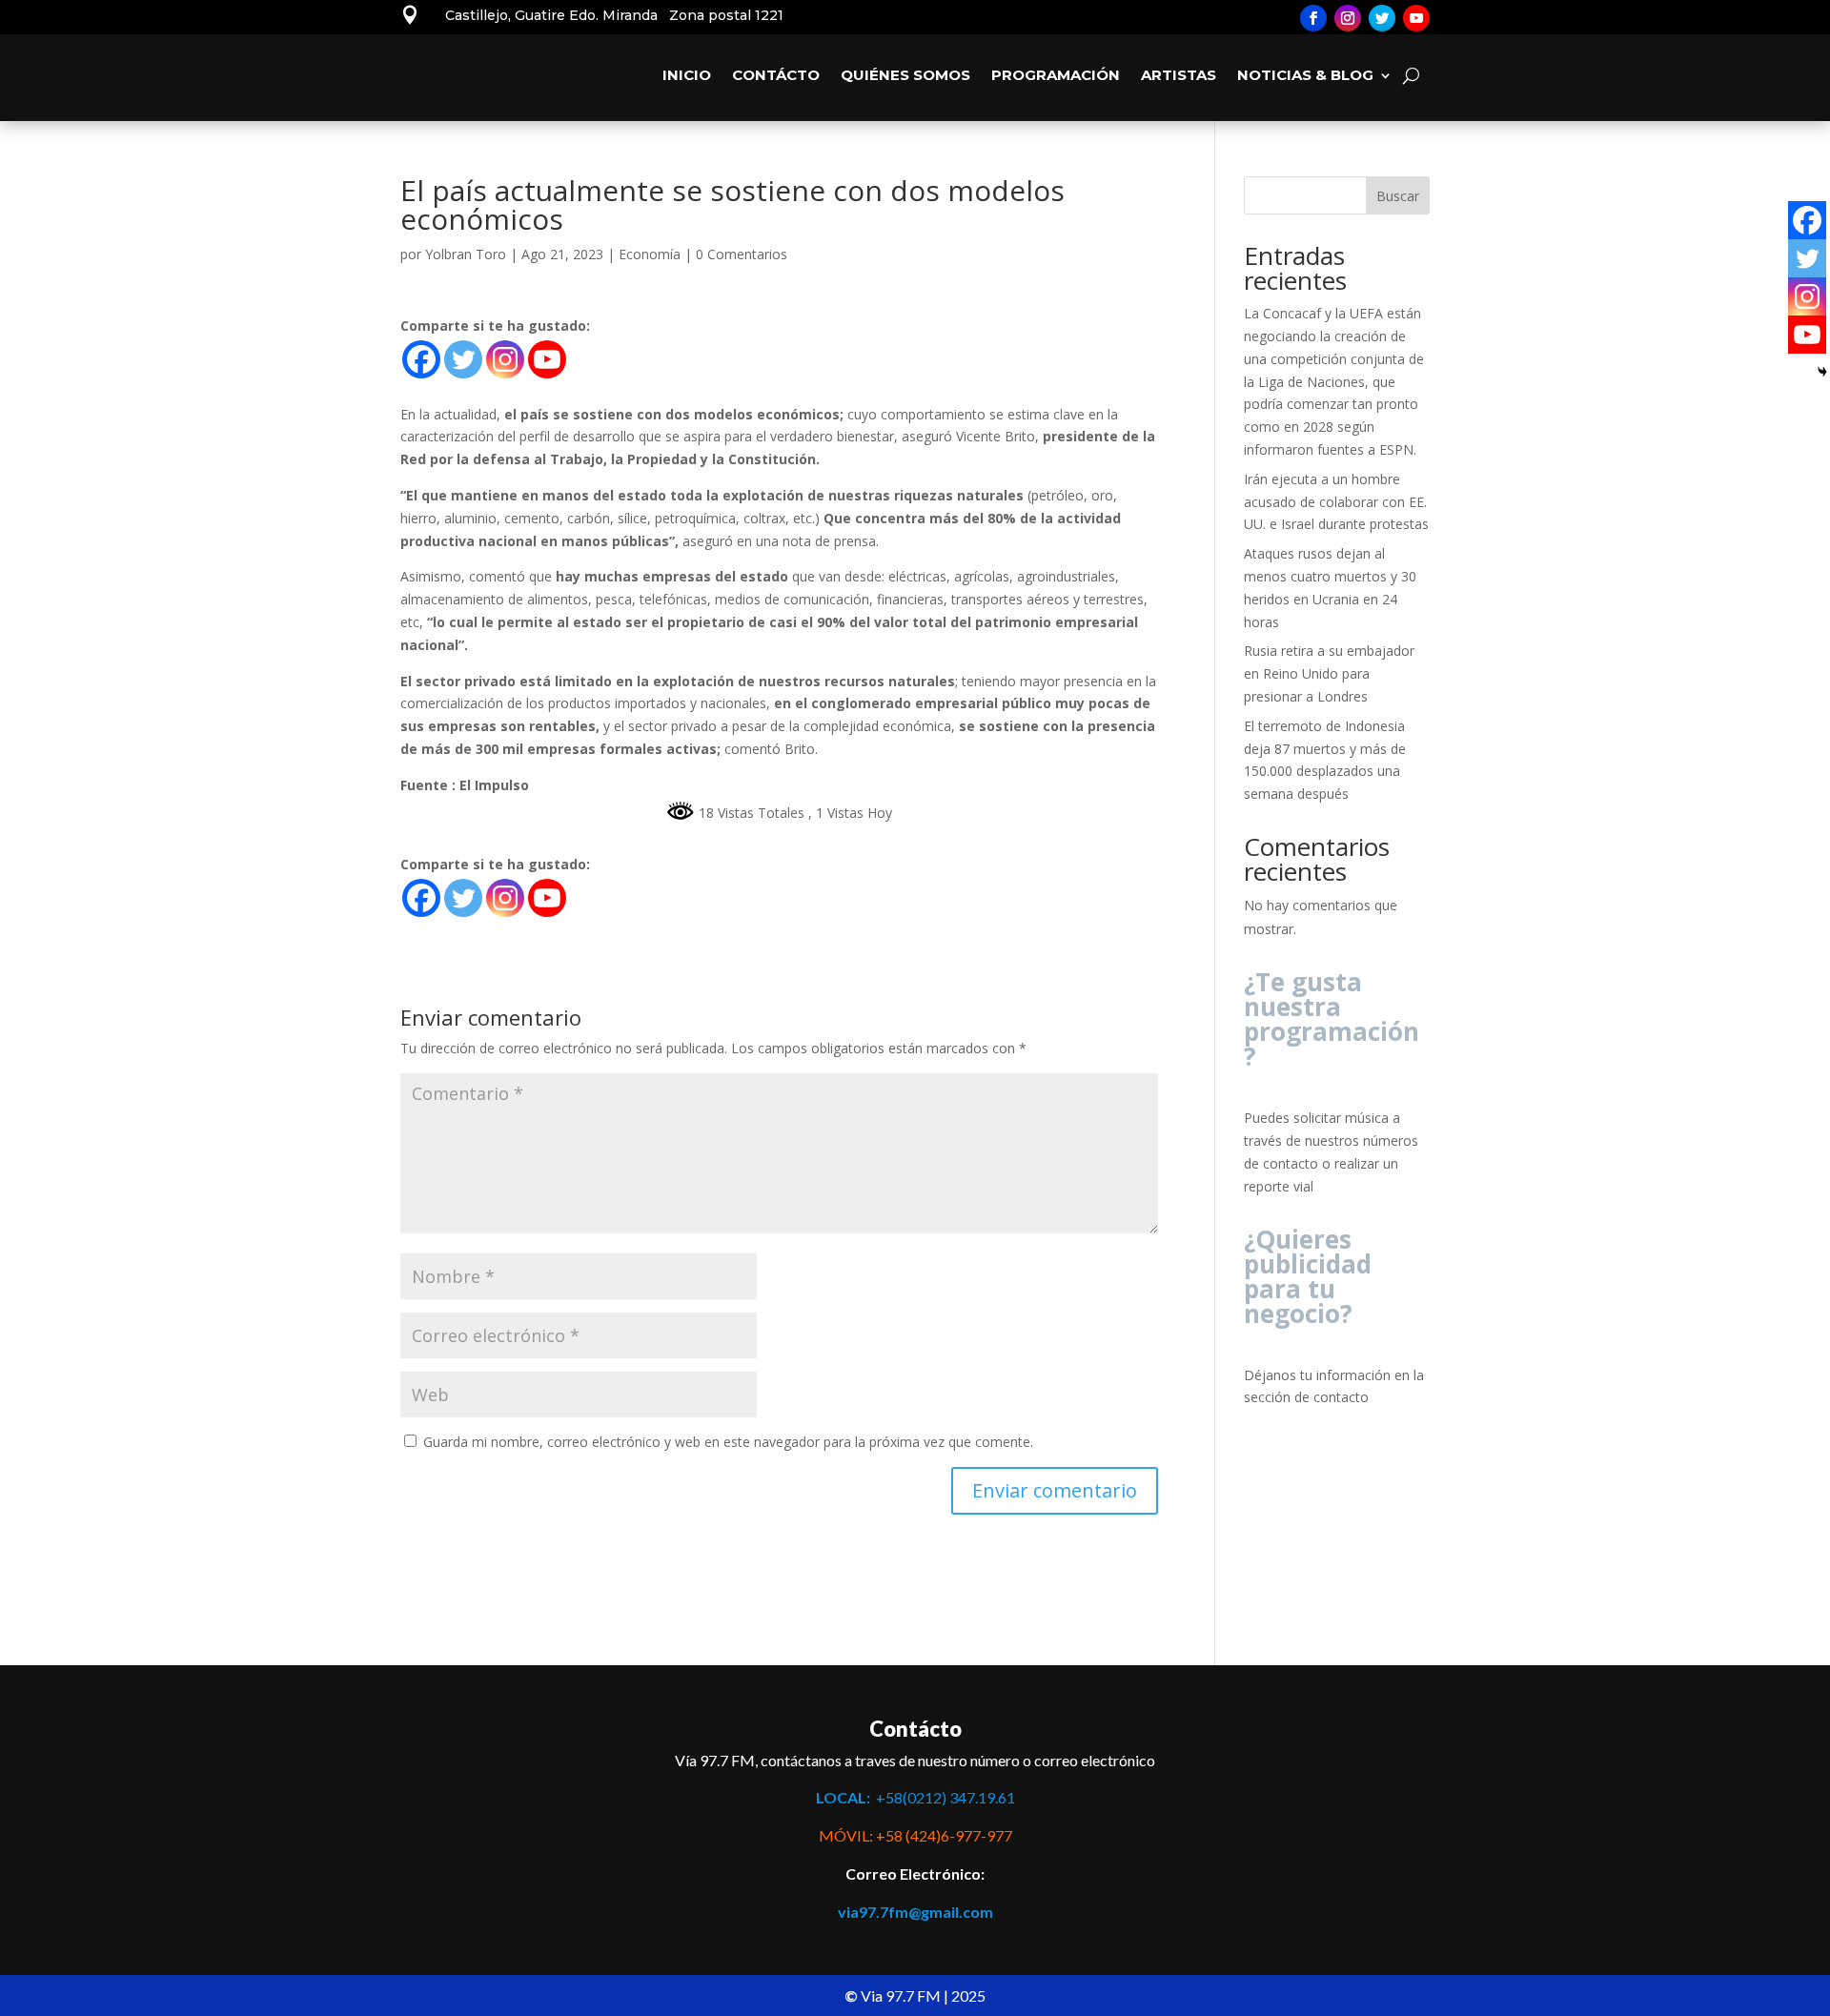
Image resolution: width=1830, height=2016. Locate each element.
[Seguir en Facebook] (1313, 18)
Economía (650, 254)
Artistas (1179, 75)
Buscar (1398, 196)
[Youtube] (547, 359)
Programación (1056, 75)
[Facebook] (421, 359)
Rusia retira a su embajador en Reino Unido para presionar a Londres (1329, 673)
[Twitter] (463, 359)
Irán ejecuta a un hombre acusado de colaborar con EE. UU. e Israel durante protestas (1336, 502)
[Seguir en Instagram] (1348, 18)
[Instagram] (505, 359)
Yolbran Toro (466, 254)
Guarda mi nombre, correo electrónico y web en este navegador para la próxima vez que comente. (728, 1442)
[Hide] (1822, 372)
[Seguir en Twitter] (1382, 18)
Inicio (687, 75)
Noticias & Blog (1305, 75)
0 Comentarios (742, 254)
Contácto (776, 75)
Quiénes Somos (905, 75)
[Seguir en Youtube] (1416, 18)
